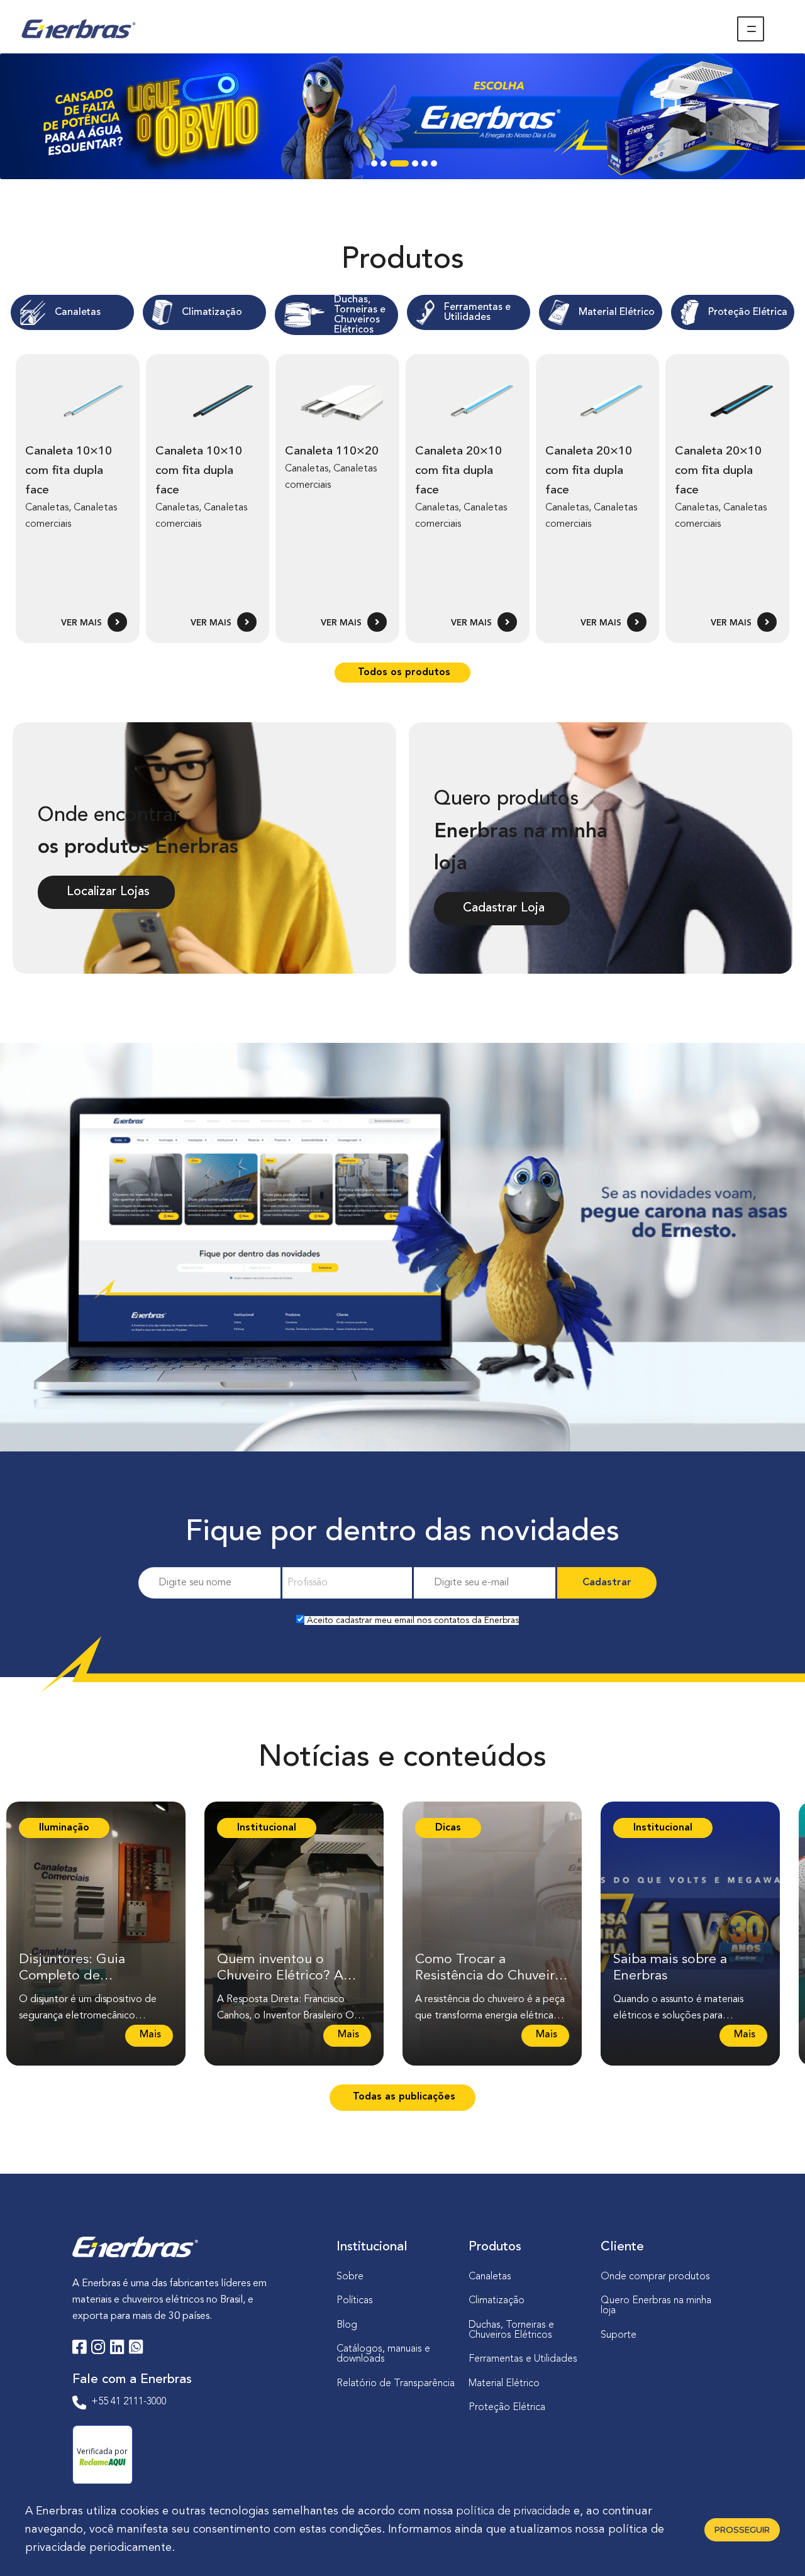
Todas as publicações (402, 2097)
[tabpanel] (402, 116)
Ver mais (83, 623)
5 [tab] (425, 167)
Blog (347, 2325)
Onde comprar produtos (655, 2277)
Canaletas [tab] (78, 312)
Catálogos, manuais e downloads (383, 2354)
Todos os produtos (402, 673)
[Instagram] (98, 2349)
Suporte (619, 2335)
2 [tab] (384, 167)
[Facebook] (79, 2349)
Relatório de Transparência (396, 2384)
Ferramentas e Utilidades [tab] (477, 312)
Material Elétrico (504, 2384)
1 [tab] (374, 167)
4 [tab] (406, 167)
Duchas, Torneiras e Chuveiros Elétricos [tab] (360, 315)
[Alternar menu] (751, 29)
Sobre (350, 2277)
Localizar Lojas (106, 892)
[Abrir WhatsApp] (774, 2544)
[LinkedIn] (117, 2349)
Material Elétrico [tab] (617, 312)
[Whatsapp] (136, 2349)
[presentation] (72, 312)
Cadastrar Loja (502, 908)
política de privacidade (514, 2511)
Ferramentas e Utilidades (523, 2359)
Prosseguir (742, 2529)
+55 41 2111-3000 (129, 2402)
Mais (149, 2038)
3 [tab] (393, 167)
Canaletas (490, 2277)
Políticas (355, 2301)
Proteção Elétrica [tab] (748, 312)
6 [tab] (434, 167)
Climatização (497, 2301)
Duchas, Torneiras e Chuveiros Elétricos (511, 2330)
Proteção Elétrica (507, 2408)
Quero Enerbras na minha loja (656, 2306)
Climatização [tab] (212, 312)
